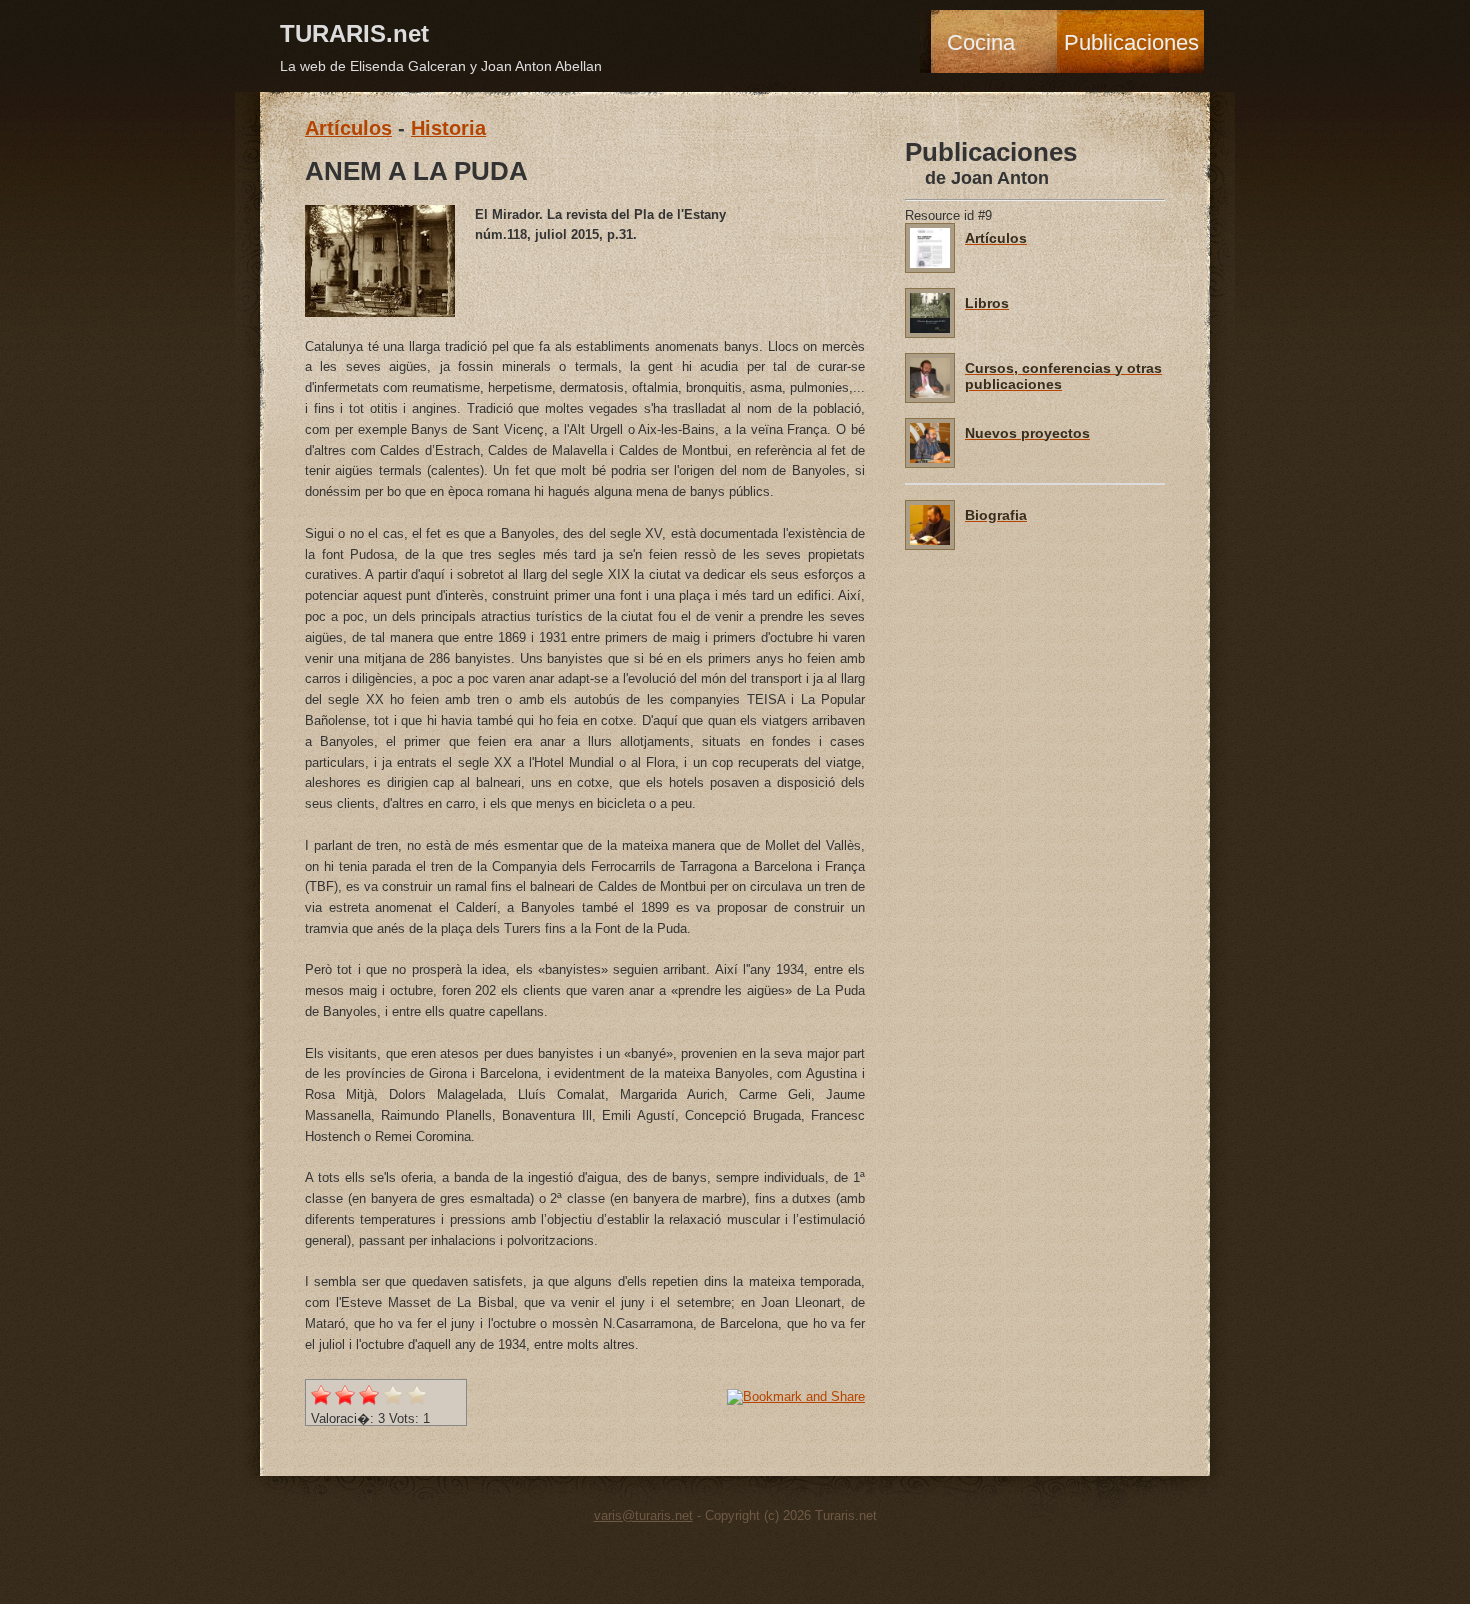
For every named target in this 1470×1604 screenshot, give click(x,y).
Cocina (981, 42)
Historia (448, 128)
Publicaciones (1131, 42)
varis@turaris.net (643, 1515)
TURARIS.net (354, 33)
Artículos (348, 128)
